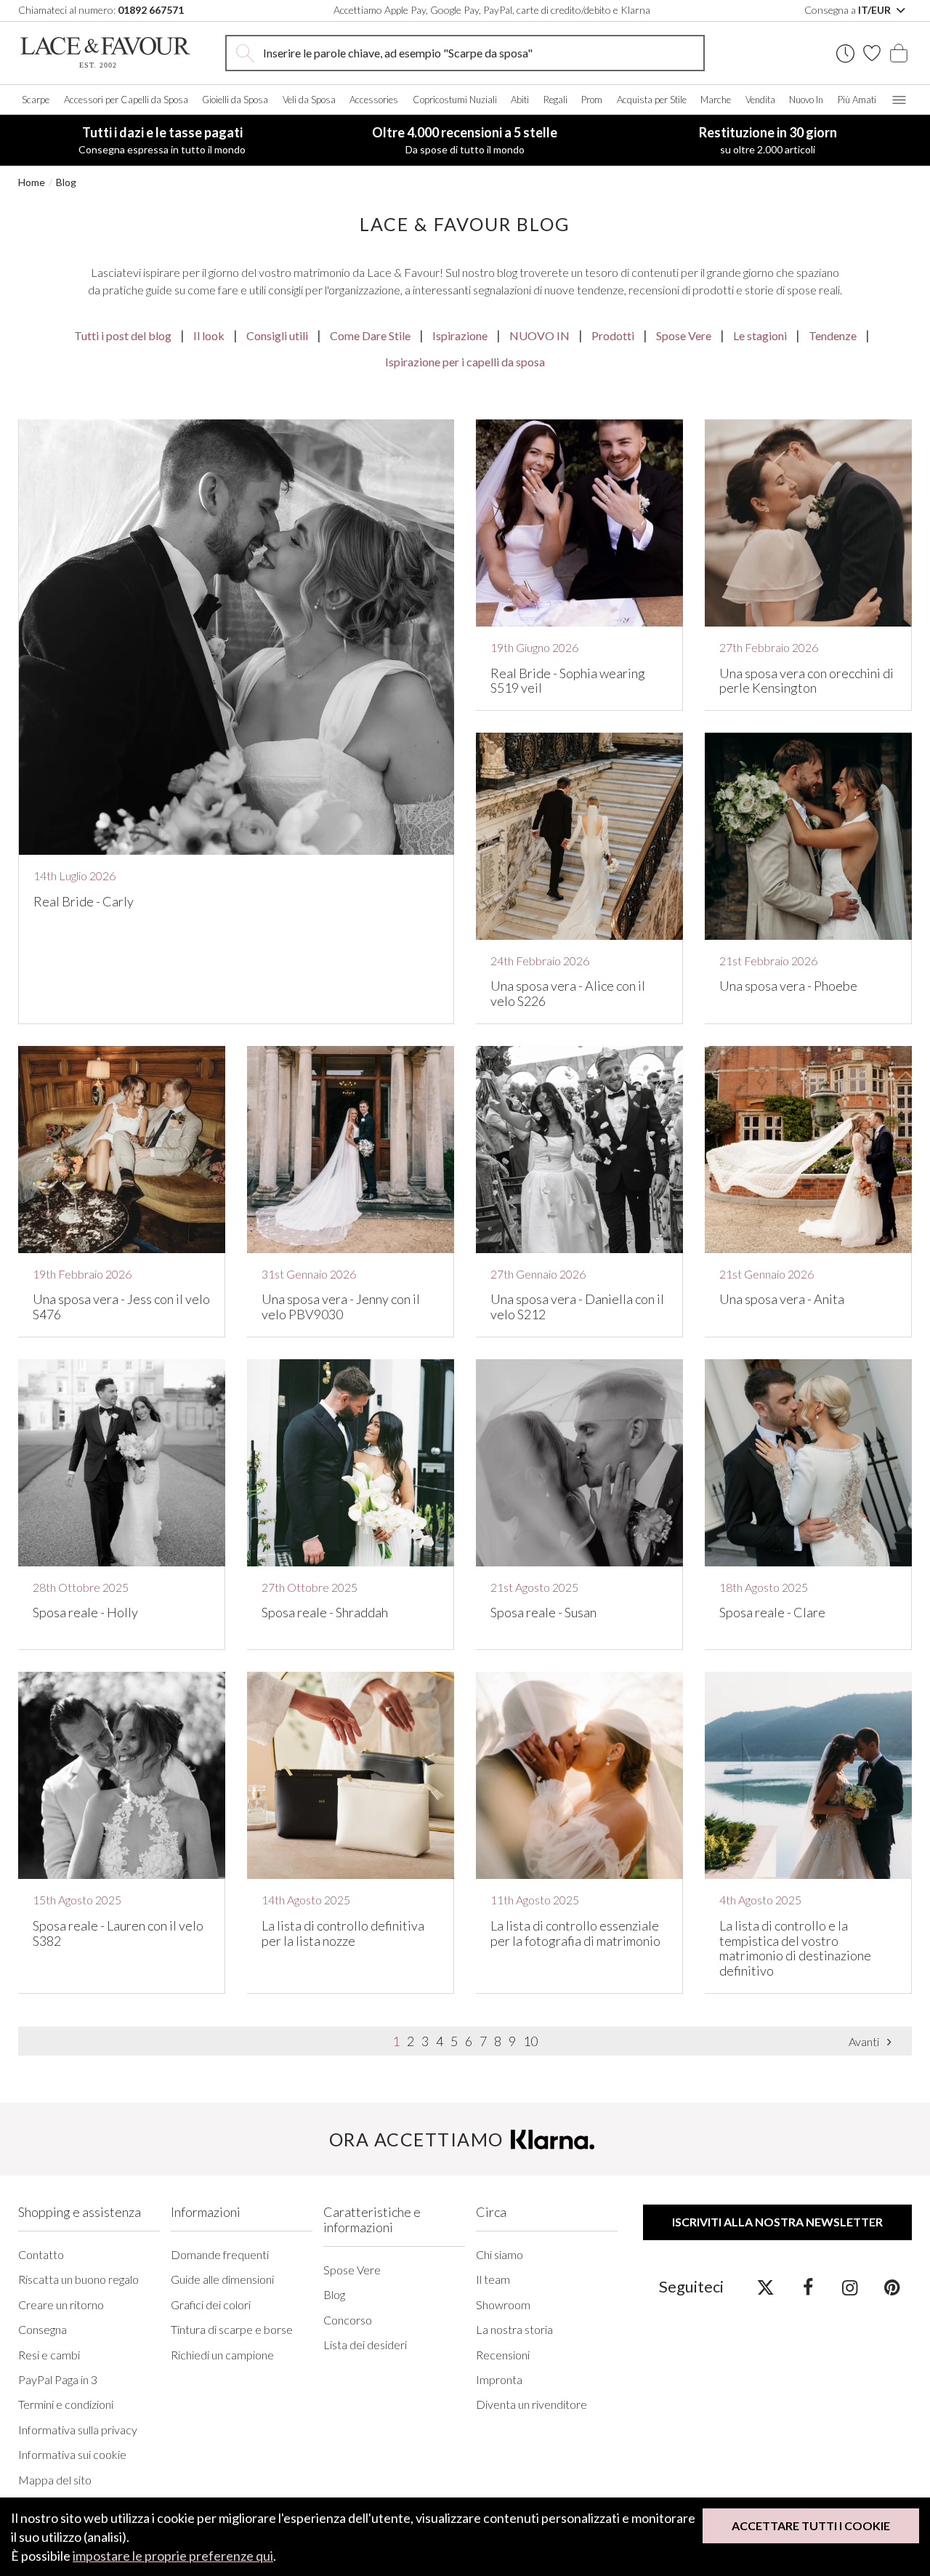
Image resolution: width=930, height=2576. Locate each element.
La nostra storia (514, 2330)
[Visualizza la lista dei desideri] (872, 53)
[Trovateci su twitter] (765, 2287)
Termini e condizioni (66, 2404)
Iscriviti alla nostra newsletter (777, 2222)
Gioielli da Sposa (235, 100)
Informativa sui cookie (72, 2455)
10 (530, 2041)
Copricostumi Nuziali (455, 100)
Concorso (348, 2320)
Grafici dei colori (211, 2305)
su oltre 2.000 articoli (768, 140)
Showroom (503, 2305)
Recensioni (503, 2355)
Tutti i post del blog (123, 335)
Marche (716, 100)
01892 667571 (151, 10)
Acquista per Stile (652, 100)
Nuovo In (806, 100)
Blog (66, 182)
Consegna (43, 2330)
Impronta (499, 2380)
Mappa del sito (55, 2480)
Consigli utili (277, 335)
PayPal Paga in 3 (58, 2380)
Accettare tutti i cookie (811, 2525)
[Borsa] (899, 53)
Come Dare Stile (370, 335)
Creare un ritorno (61, 2305)
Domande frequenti (220, 2255)
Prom (592, 100)
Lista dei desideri (365, 2345)
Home (32, 182)
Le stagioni (760, 335)
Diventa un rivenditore (531, 2404)
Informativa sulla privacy (78, 2430)
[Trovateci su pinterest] (892, 2287)
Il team (493, 2279)
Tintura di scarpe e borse (232, 2330)
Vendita (760, 100)
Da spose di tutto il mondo (465, 140)
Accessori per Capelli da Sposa (126, 100)
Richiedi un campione (222, 2355)
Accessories (374, 100)
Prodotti (613, 335)
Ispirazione (460, 335)
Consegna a (849, 10)
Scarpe (36, 100)
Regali (555, 100)
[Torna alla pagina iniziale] (105, 53)
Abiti (520, 100)
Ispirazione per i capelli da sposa (465, 362)
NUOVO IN (539, 335)
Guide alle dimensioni (222, 2279)
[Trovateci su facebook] (808, 2287)
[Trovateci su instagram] (850, 2287)
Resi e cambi (49, 2355)
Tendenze (833, 335)
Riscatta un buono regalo (78, 2279)
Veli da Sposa (309, 100)
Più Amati (857, 100)
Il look (209, 335)
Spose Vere (684, 335)
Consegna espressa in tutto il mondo (162, 140)
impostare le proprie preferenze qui (173, 2556)
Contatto (41, 2255)
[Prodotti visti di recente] (845, 53)
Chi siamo (500, 2255)
